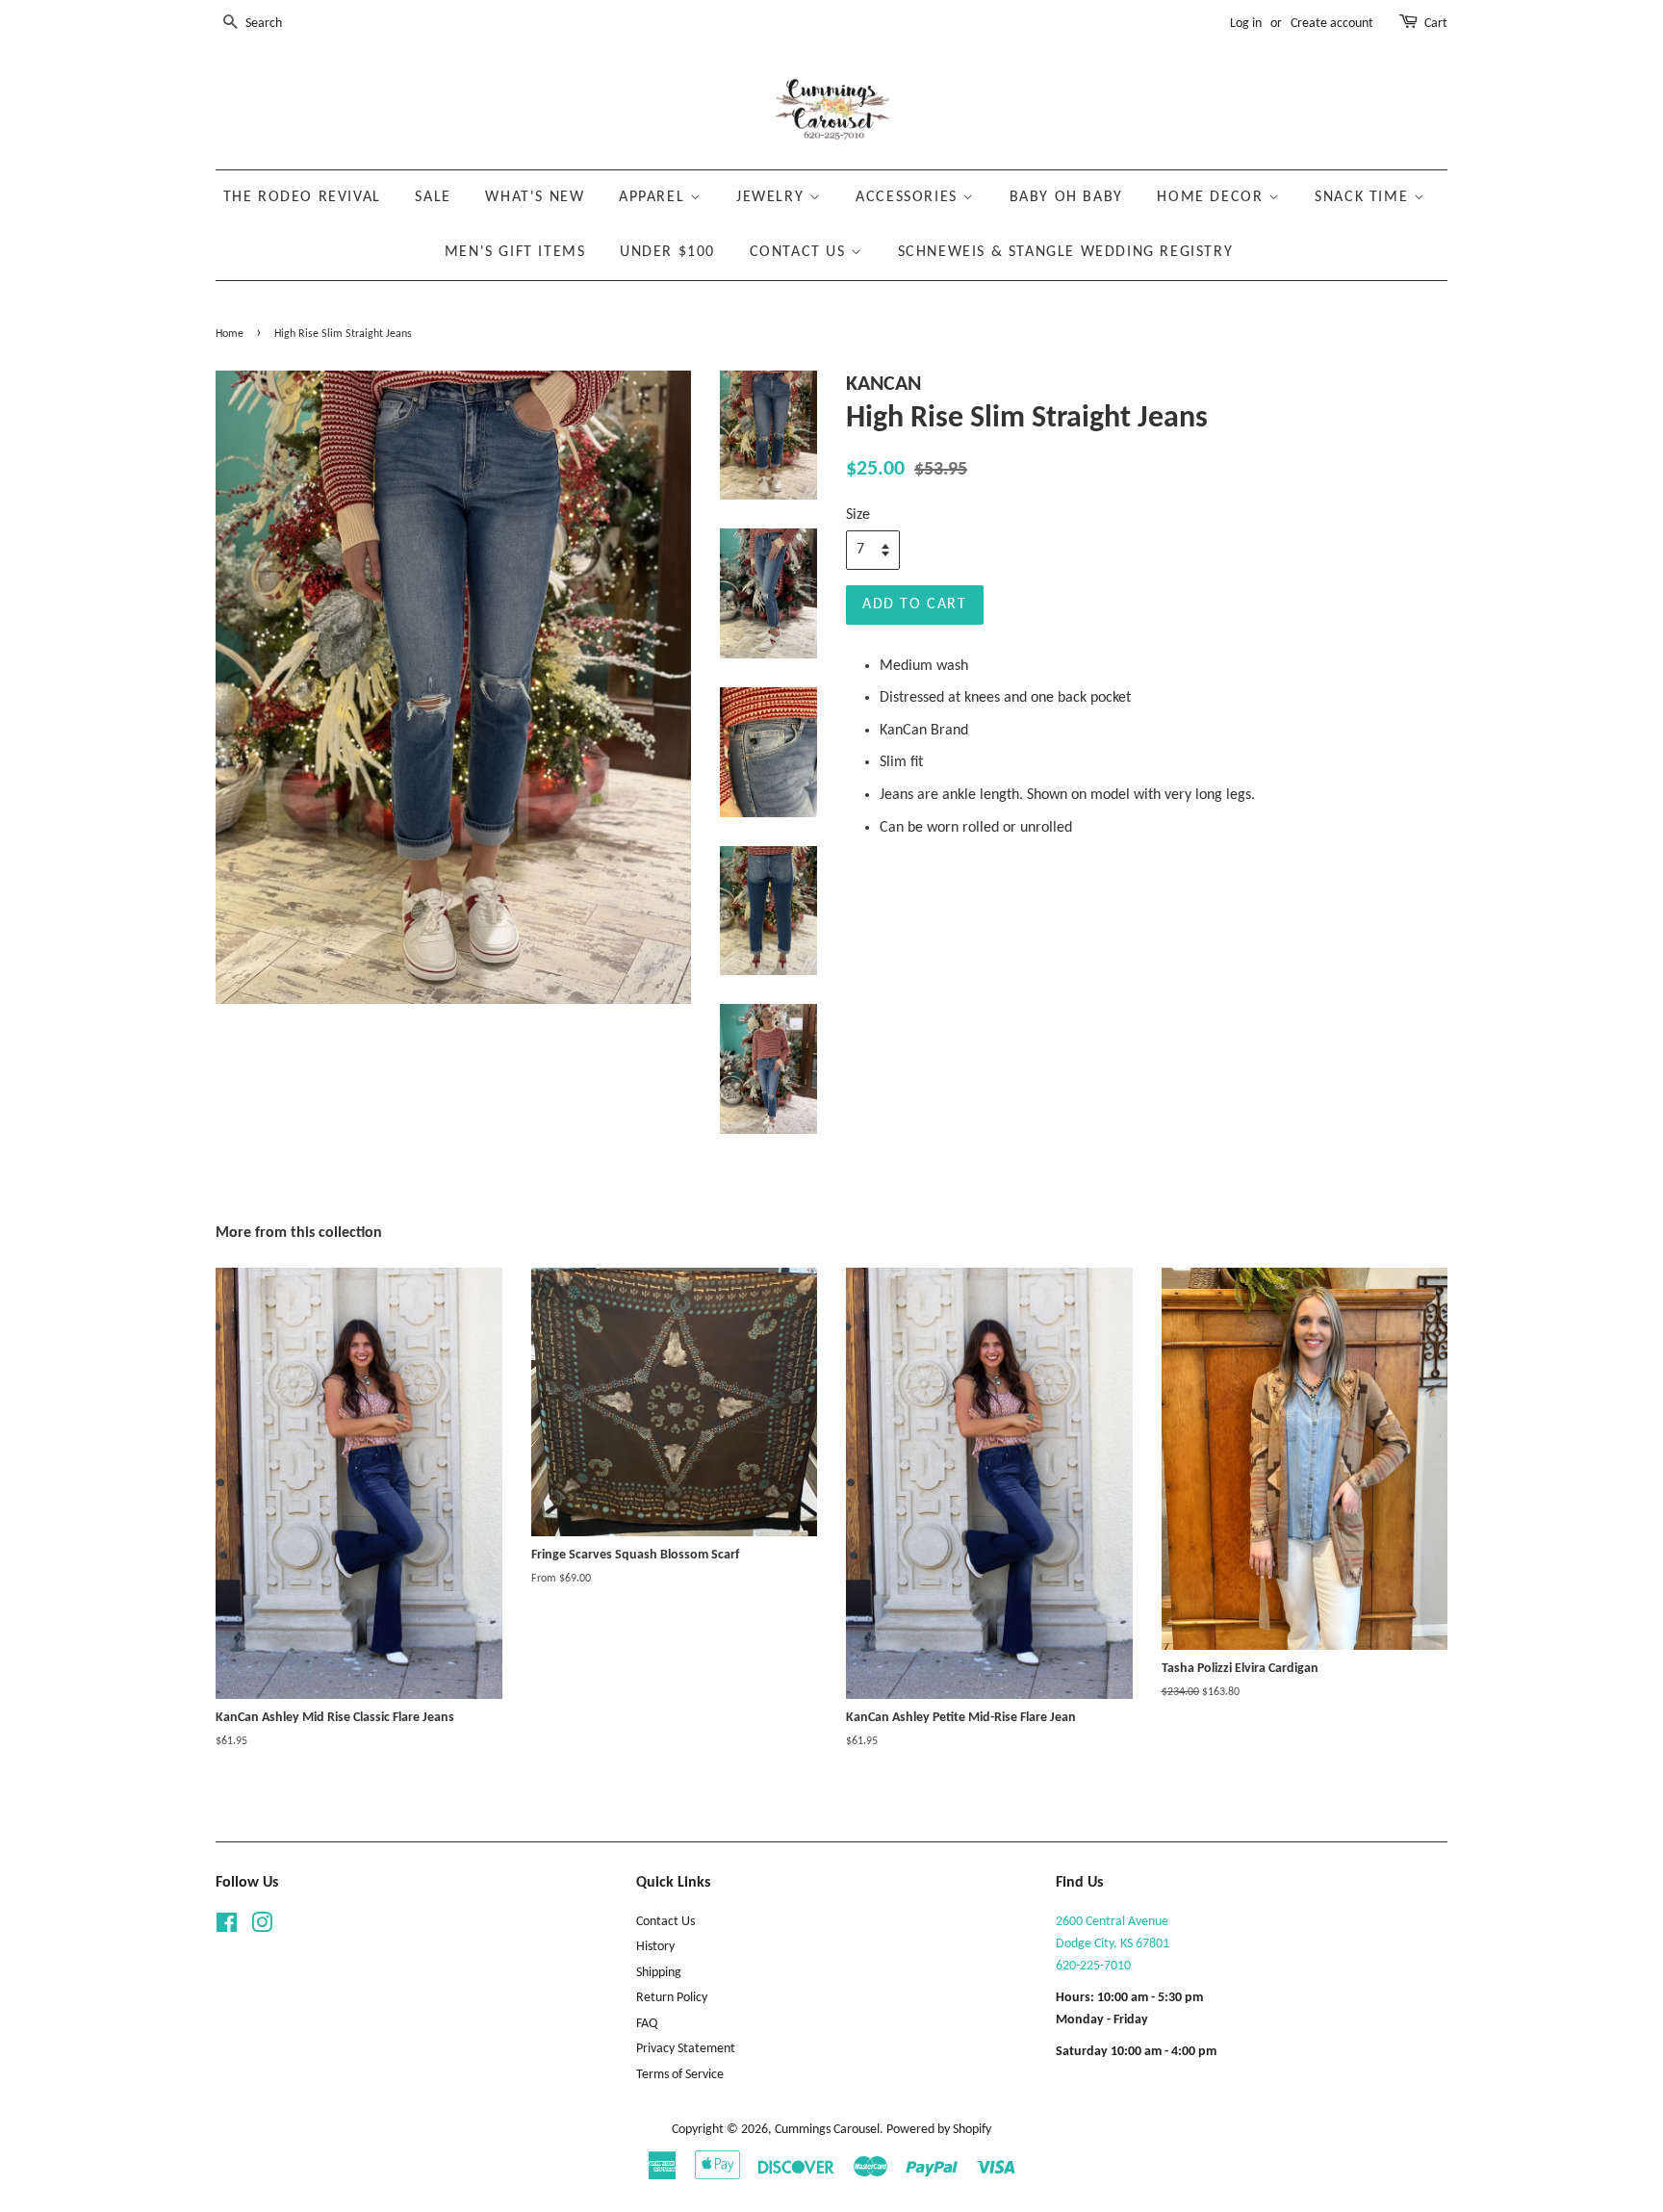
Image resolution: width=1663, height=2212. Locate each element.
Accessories (909, 197)
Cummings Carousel (827, 2130)
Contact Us (801, 252)
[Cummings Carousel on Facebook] (227, 1928)
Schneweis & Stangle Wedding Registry (1066, 252)
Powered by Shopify (939, 2130)
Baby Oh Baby (1066, 197)
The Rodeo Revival (302, 197)
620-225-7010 (1093, 1966)
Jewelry (773, 197)
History (655, 1947)
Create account (1332, 24)
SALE (433, 197)
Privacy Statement (686, 2049)
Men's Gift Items (515, 252)
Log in (1246, 24)
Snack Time (1364, 197)
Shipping (659, 1973)
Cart (1436, 24)
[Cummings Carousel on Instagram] (262, 1928)
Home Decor (1213, 197)
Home (230, 334)
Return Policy (672, 1998)
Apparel (654, 197)
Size (858, 515)
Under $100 (667, 252)
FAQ (647, 2024)
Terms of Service (680, 2075)
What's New (535, 197)
